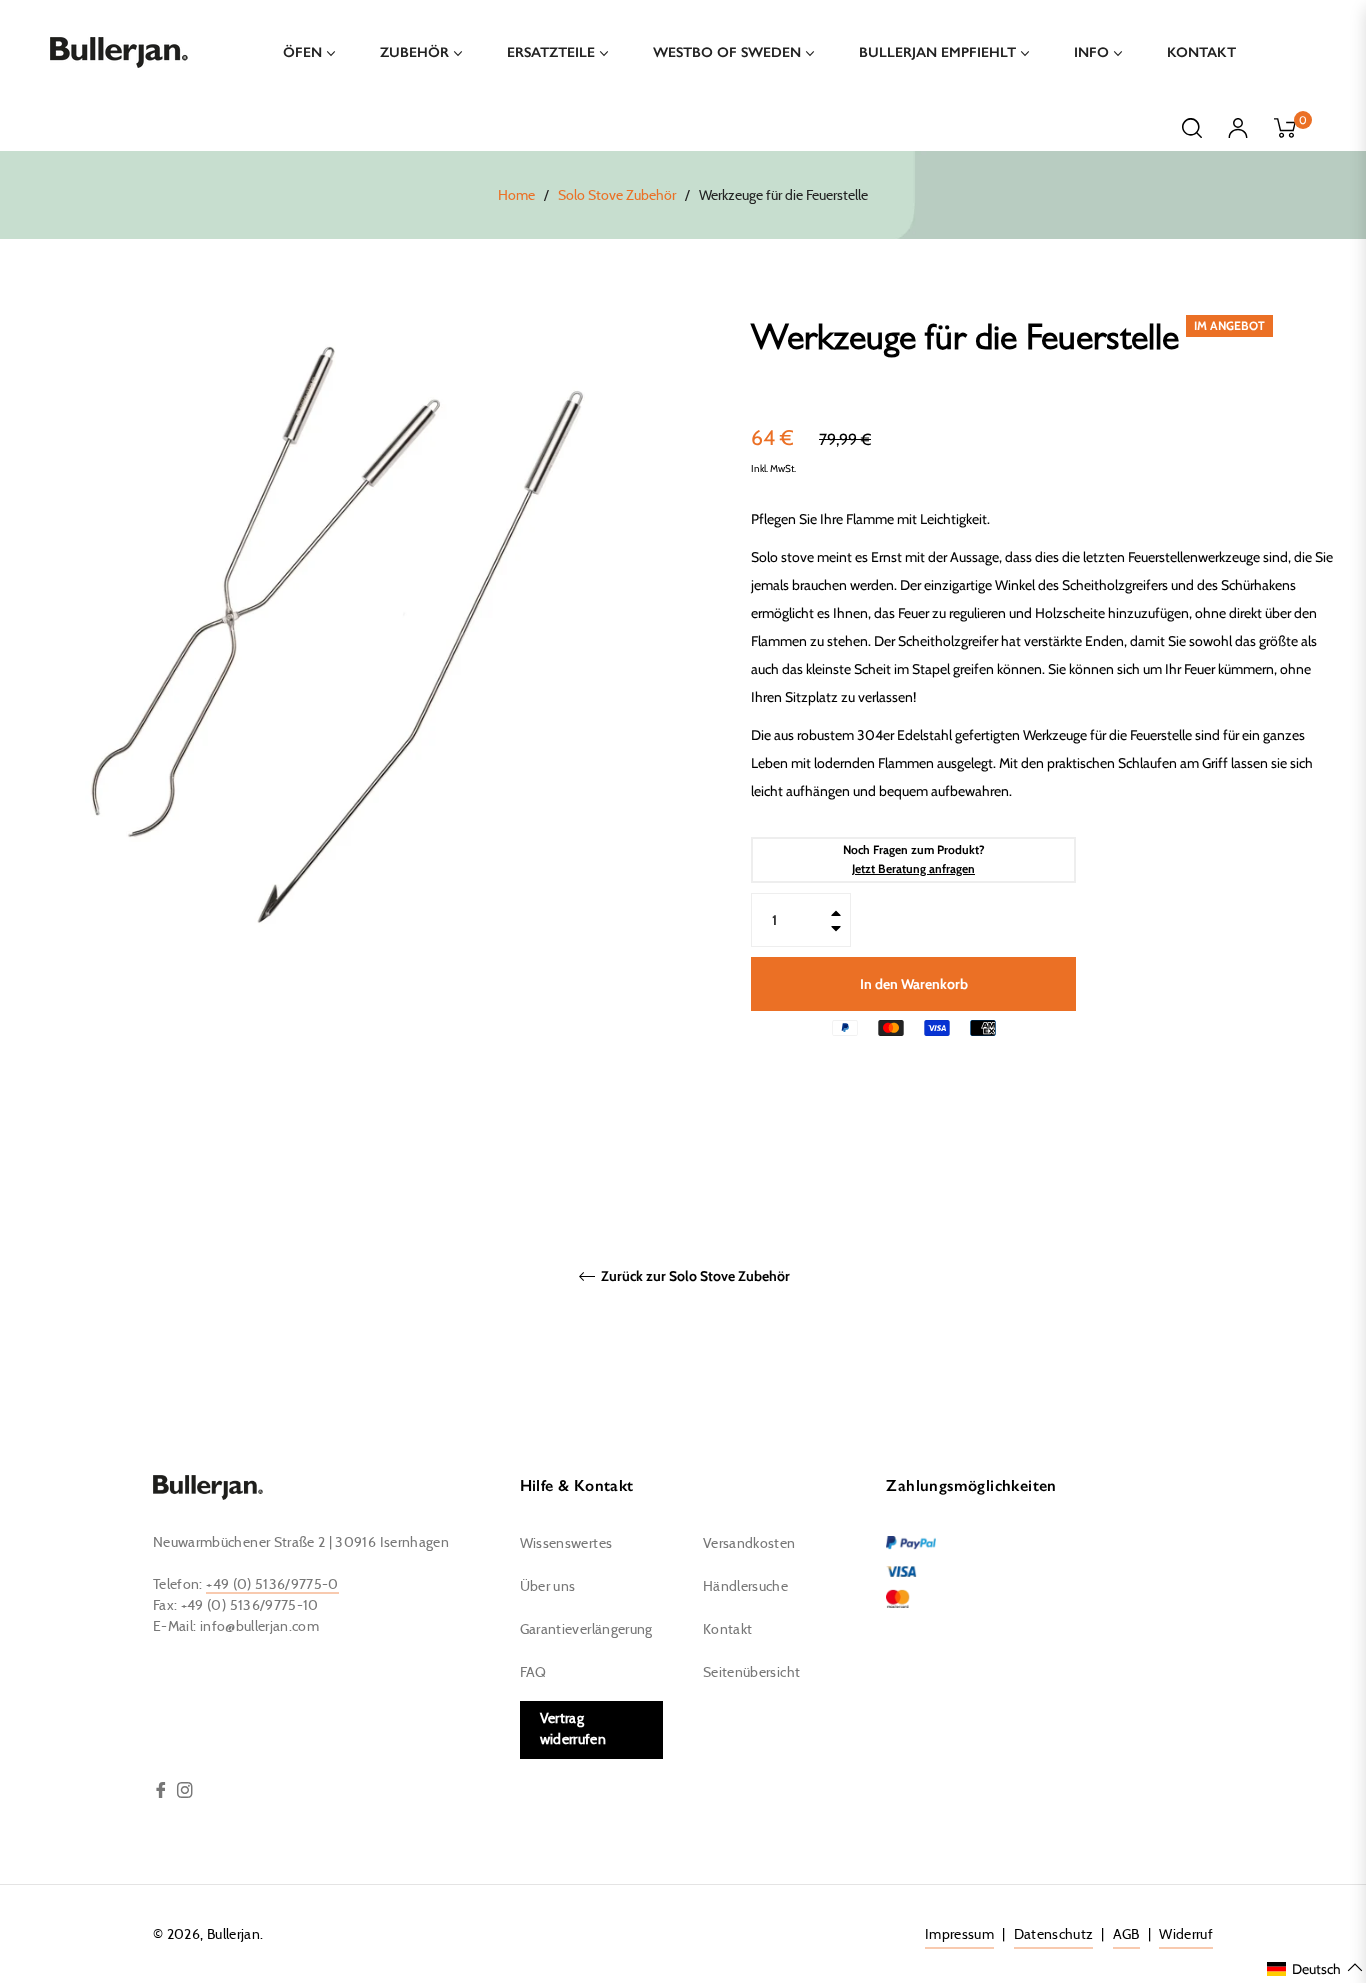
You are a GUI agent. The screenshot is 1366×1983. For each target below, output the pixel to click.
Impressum (959, 1935)
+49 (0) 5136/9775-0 (272, 1585)
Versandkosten (749, 1544)
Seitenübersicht (751, 1673)
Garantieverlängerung (586, 1630)
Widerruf (1186, 1935)
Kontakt (727, 1630)
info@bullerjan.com (259, 1627)
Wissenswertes (566, 1544)
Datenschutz (1054, 1935)
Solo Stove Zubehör (617, 196)
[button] (1315, 1968)
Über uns (548, 1587)
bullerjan (233, 1935)
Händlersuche (745, 1587)
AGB (1126, 1935)
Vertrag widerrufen (573, 1729)
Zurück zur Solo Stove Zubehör (694, 1276)
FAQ (533, 1673)
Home (516, 196)
